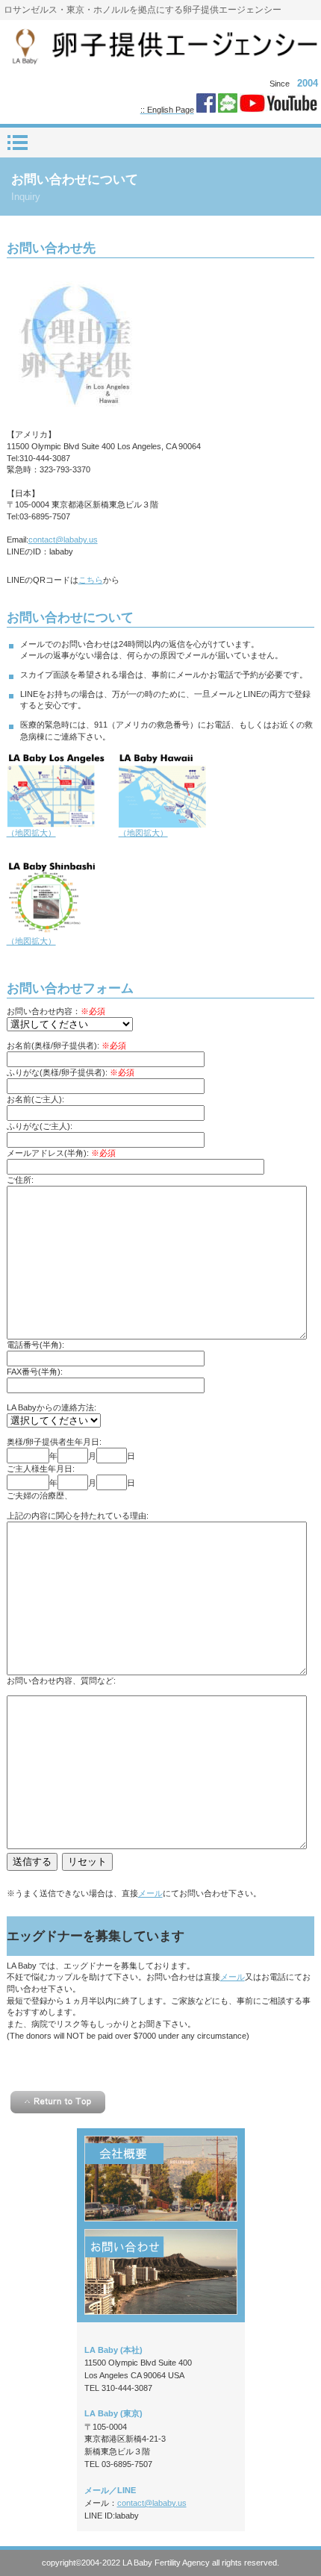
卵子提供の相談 (161, 2272)
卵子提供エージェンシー (160, 47)
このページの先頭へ (58, 2102)
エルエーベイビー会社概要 (161, 2179)
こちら (91, 580)
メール (150, 1893)
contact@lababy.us (63, 540)
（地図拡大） (31, 833)
